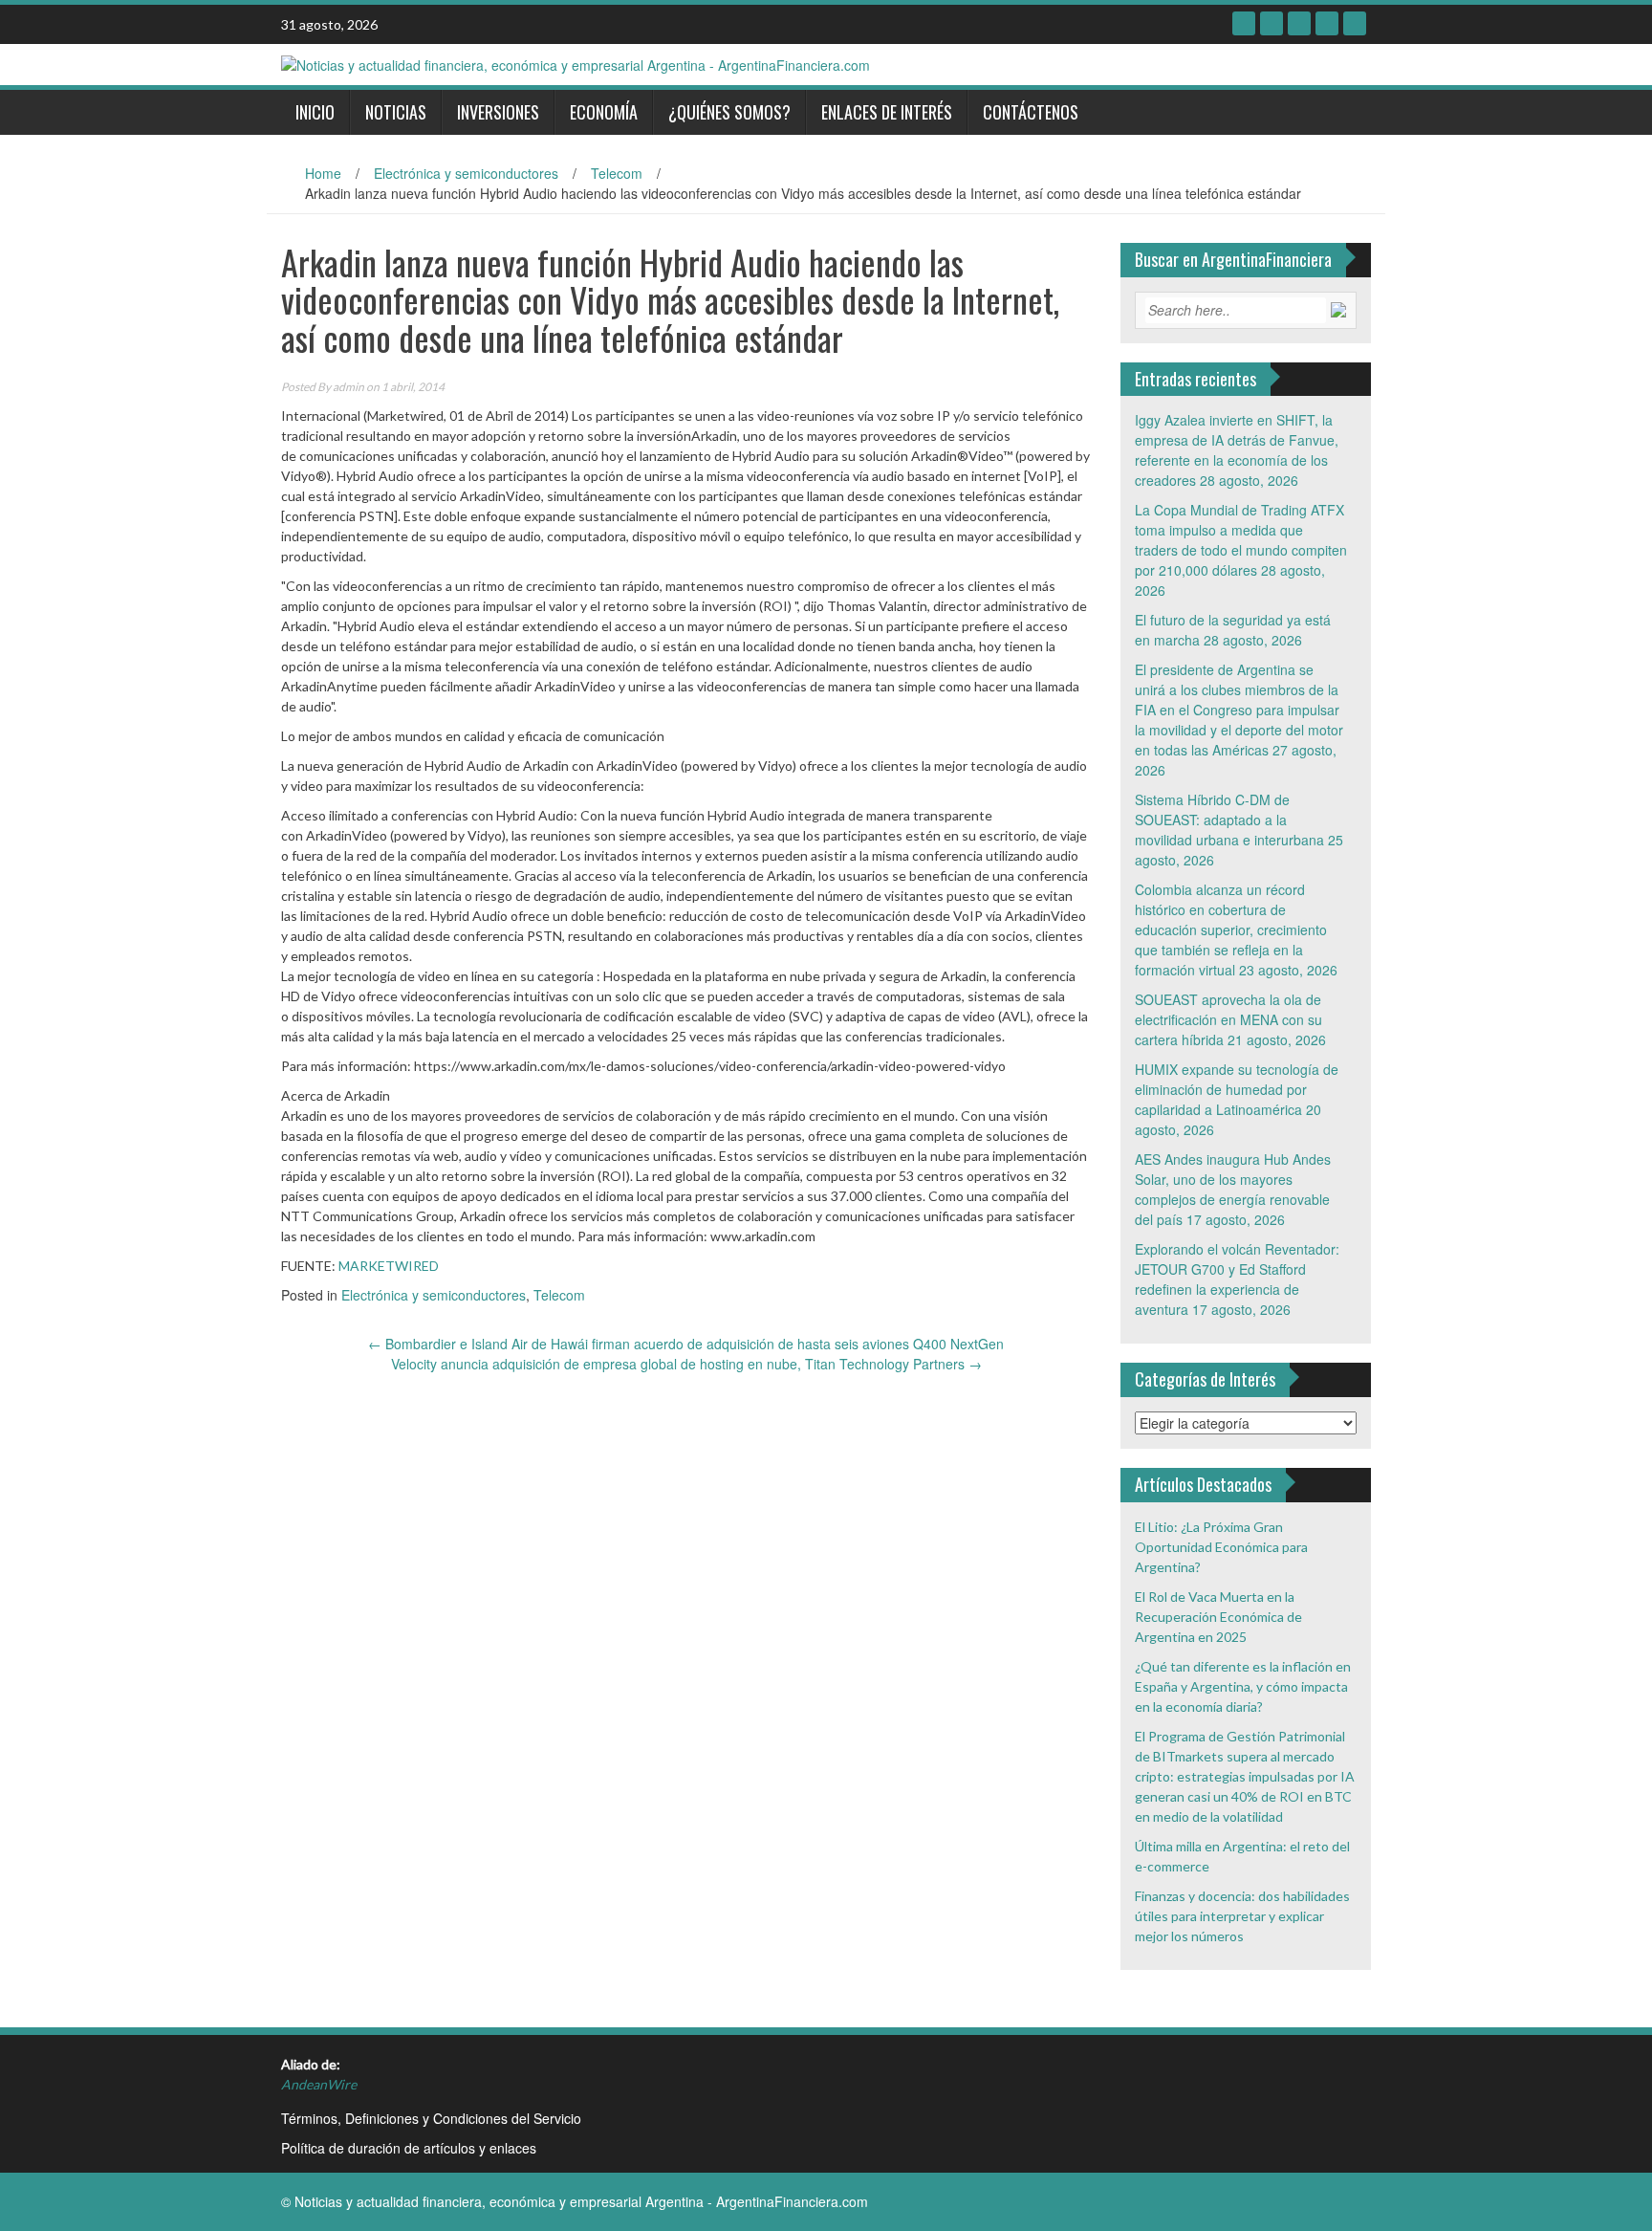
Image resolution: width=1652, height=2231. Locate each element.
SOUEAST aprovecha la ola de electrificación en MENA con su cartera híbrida (1228, 1019)
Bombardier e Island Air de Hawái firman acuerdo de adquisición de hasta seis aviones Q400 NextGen (686, 1344)
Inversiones (498, 112)
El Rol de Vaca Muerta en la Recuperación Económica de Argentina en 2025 (1218, 1617)
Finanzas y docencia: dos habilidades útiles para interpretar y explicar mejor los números (1242, 1916)
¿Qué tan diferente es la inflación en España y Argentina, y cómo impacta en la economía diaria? (1243, 1686)
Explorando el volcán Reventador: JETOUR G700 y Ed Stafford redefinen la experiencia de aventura (1237, 1279)
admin (348, 387)
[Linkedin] (1299, 23)
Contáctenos (1031, 112)
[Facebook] (1244, 23)
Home (323, 173)
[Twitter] (1272, 23)
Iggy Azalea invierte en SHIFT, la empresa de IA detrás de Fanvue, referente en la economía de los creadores (1237, 450)
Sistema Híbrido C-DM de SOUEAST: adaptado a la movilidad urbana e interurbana (1229, 820)
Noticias (396, 112)
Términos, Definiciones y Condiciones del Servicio (431, 2118)
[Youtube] (1327, 23)
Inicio (315, 112)
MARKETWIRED (389, 1266)
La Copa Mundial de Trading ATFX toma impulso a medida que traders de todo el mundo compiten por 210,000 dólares (1241, 540)
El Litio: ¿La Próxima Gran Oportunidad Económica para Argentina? (1221, 1547)
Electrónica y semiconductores (466, 173)
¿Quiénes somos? (729, 112)
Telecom (617, 173)
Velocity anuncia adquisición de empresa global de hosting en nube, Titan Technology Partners (686, 1364)
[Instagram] (1355, 23)
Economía (604, 112)
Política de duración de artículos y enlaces (409, 2148)
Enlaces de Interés (887, 112)
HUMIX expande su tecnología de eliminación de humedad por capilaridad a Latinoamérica (1237, 1089)
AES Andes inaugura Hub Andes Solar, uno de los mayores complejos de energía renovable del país (1233, 1189)
